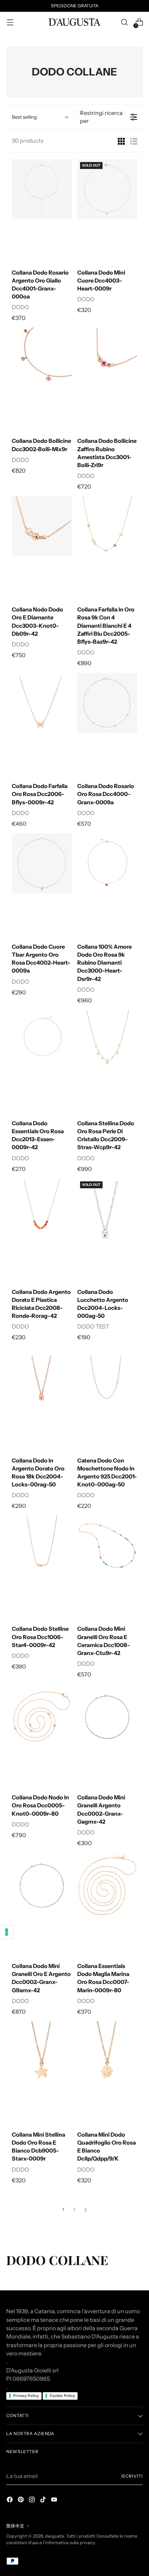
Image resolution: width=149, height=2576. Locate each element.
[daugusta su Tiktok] (44, 2501)
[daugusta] (74, 22)
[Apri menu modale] (10, 22)
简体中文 (15, 2526)
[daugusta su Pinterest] (21, 2501)
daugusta (55, 2536)
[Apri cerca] (124, 22)
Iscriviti (132, 2476)
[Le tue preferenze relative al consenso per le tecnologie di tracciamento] (7, 1932)
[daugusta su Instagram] (33, 2501)
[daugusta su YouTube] (55, 2501)
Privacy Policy (26, 2396)
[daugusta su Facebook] (10, 2501)
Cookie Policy (62, 2396)
